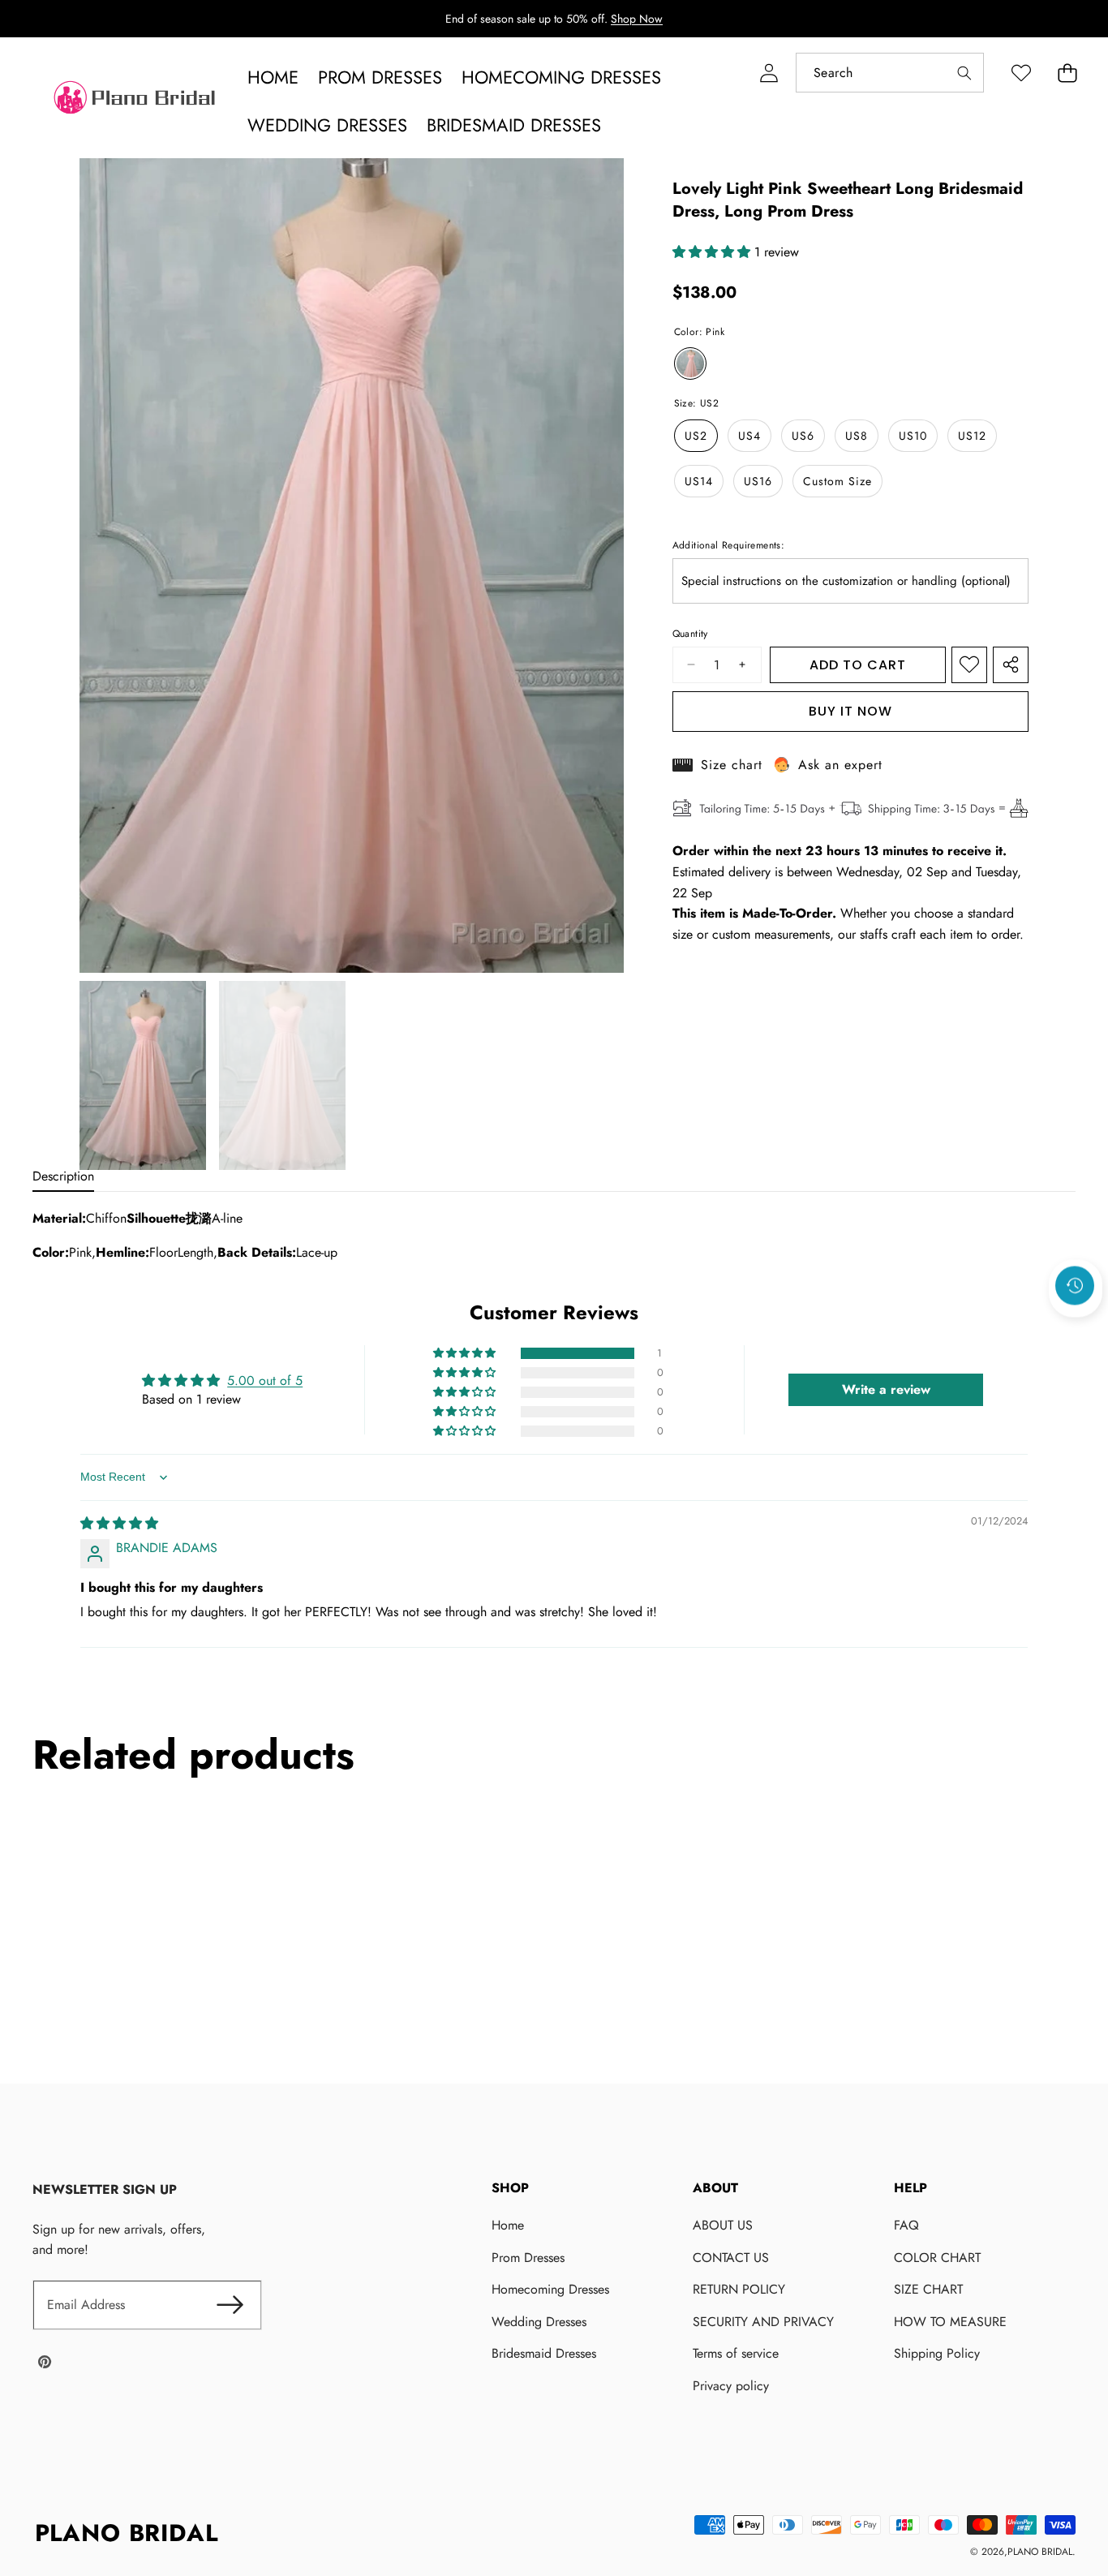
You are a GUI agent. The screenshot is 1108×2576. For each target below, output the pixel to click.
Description (63, 1176)
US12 (972, 436)
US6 (803, 436)
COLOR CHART (937, 2258)
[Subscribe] (230, 2305)
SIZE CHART (928, 2289)
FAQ (906, 2225)
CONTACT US (731, 2258)
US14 (699, 481)
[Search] (964, 73)
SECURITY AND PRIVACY (763, 2322)
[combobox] (890, 73)
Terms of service (736, 2353)
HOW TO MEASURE (950, 2322)
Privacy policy (731, 2386)
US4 (749, 436)
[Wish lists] (1021, 73)
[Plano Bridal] (136, 101)
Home (508, 2225)
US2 (696, 436)
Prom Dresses (528, 2258)
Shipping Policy (937, 2353)
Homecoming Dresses (550, 2289)
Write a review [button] (886, 1389)
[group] (143, 1075)
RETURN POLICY (739, 2289)
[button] (1067, 73)
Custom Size (837, 481)
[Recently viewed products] (1075, 1285)
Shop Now (637, 19)
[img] (119, 1523)
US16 (758, 481)
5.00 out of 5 (265, 1380)
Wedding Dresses (539, 2322)
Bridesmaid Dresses (544, 2353)
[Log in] (769, 73)
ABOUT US (723, 2225)
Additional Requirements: (729, 545)
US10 (913, 436)
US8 (857, 436)
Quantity (690, 634)
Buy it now (850, 711)
